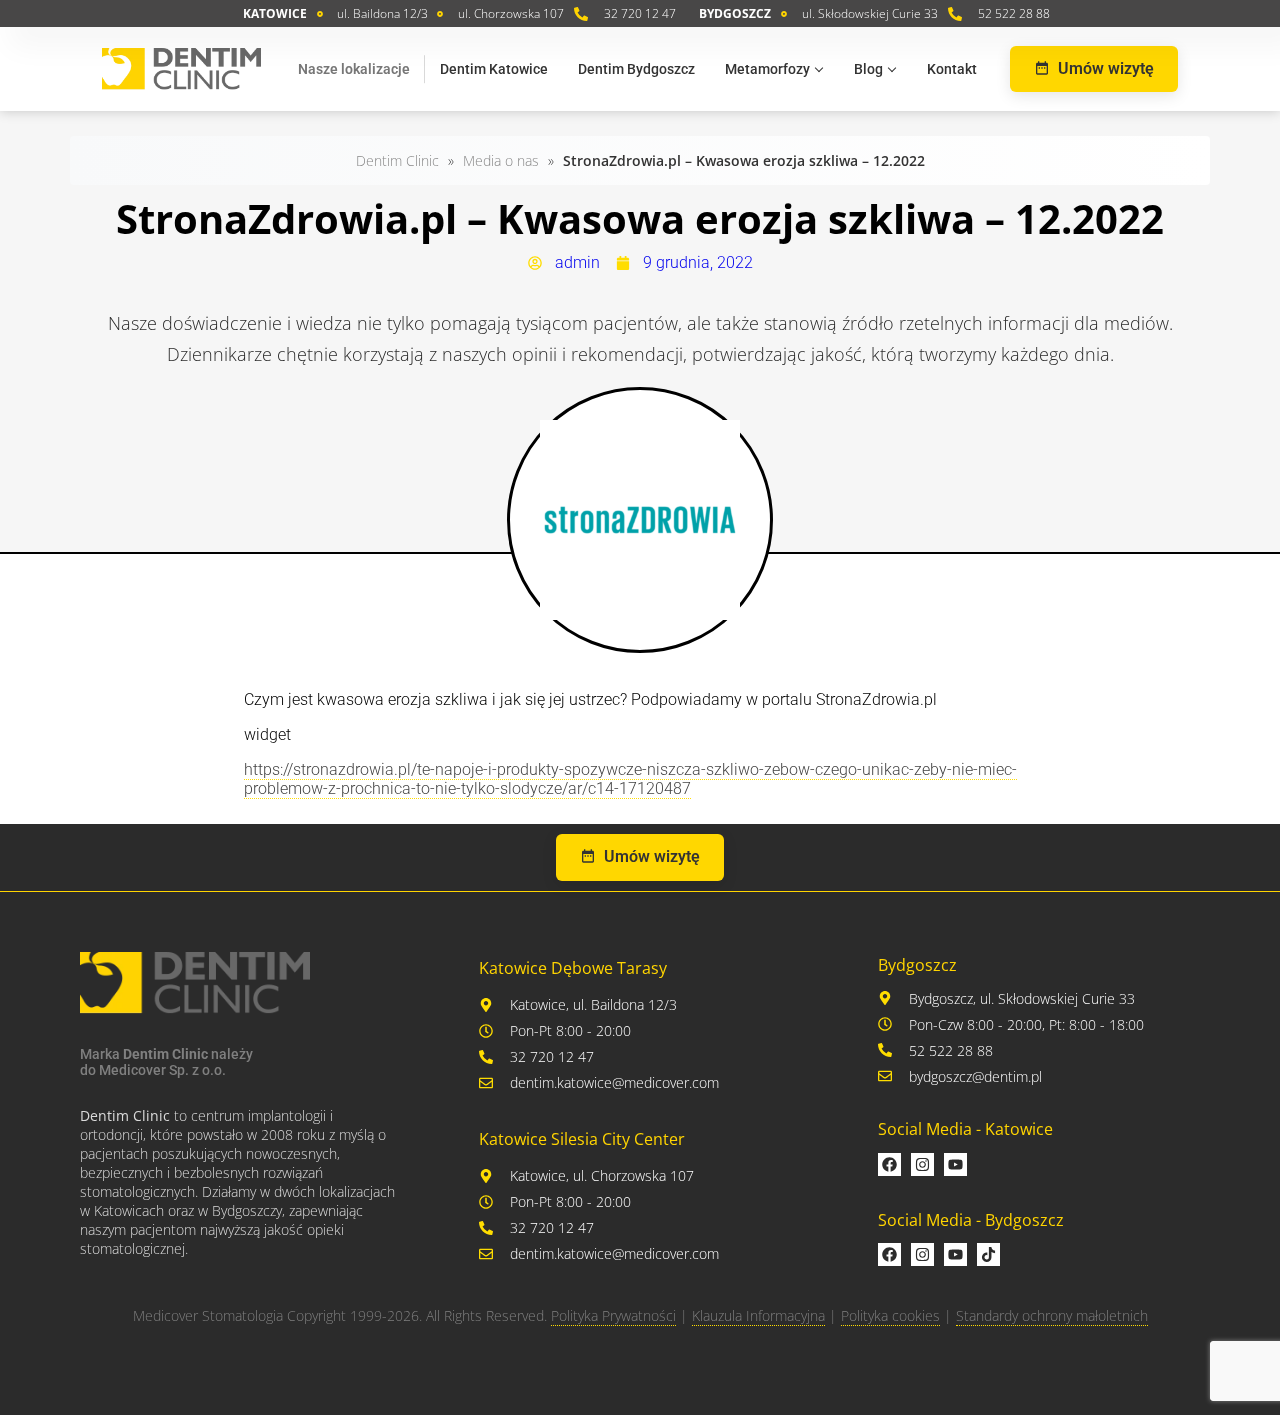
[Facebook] (889, 1164)
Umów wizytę (1106, 68)
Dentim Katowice (494, 69)
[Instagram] (922, 1164)
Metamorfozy (767, 69)
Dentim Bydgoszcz (636, 69)
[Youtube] (955, 1164)
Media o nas (501, 160)
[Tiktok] (988, 1254)
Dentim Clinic (397, 160)
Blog (868, 69)
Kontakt (952, 69)
